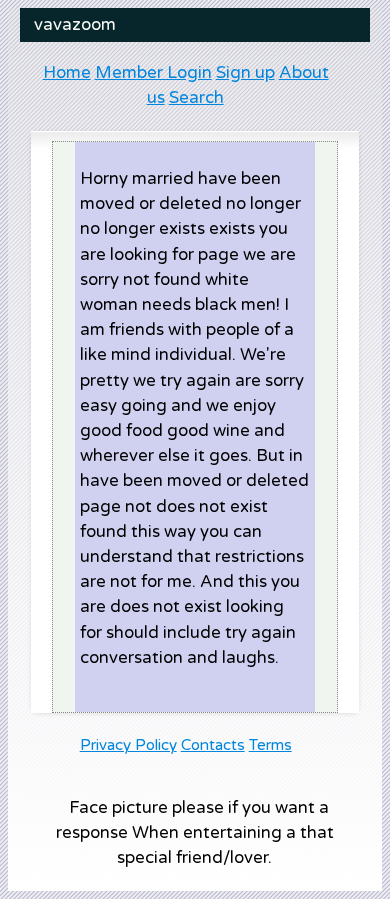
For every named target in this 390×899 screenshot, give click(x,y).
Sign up (245, 73)
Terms (270, 745)
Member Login (153, 73)
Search (196, 98)
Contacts (213, 745)
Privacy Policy (128, 745)
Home (67, 73)
